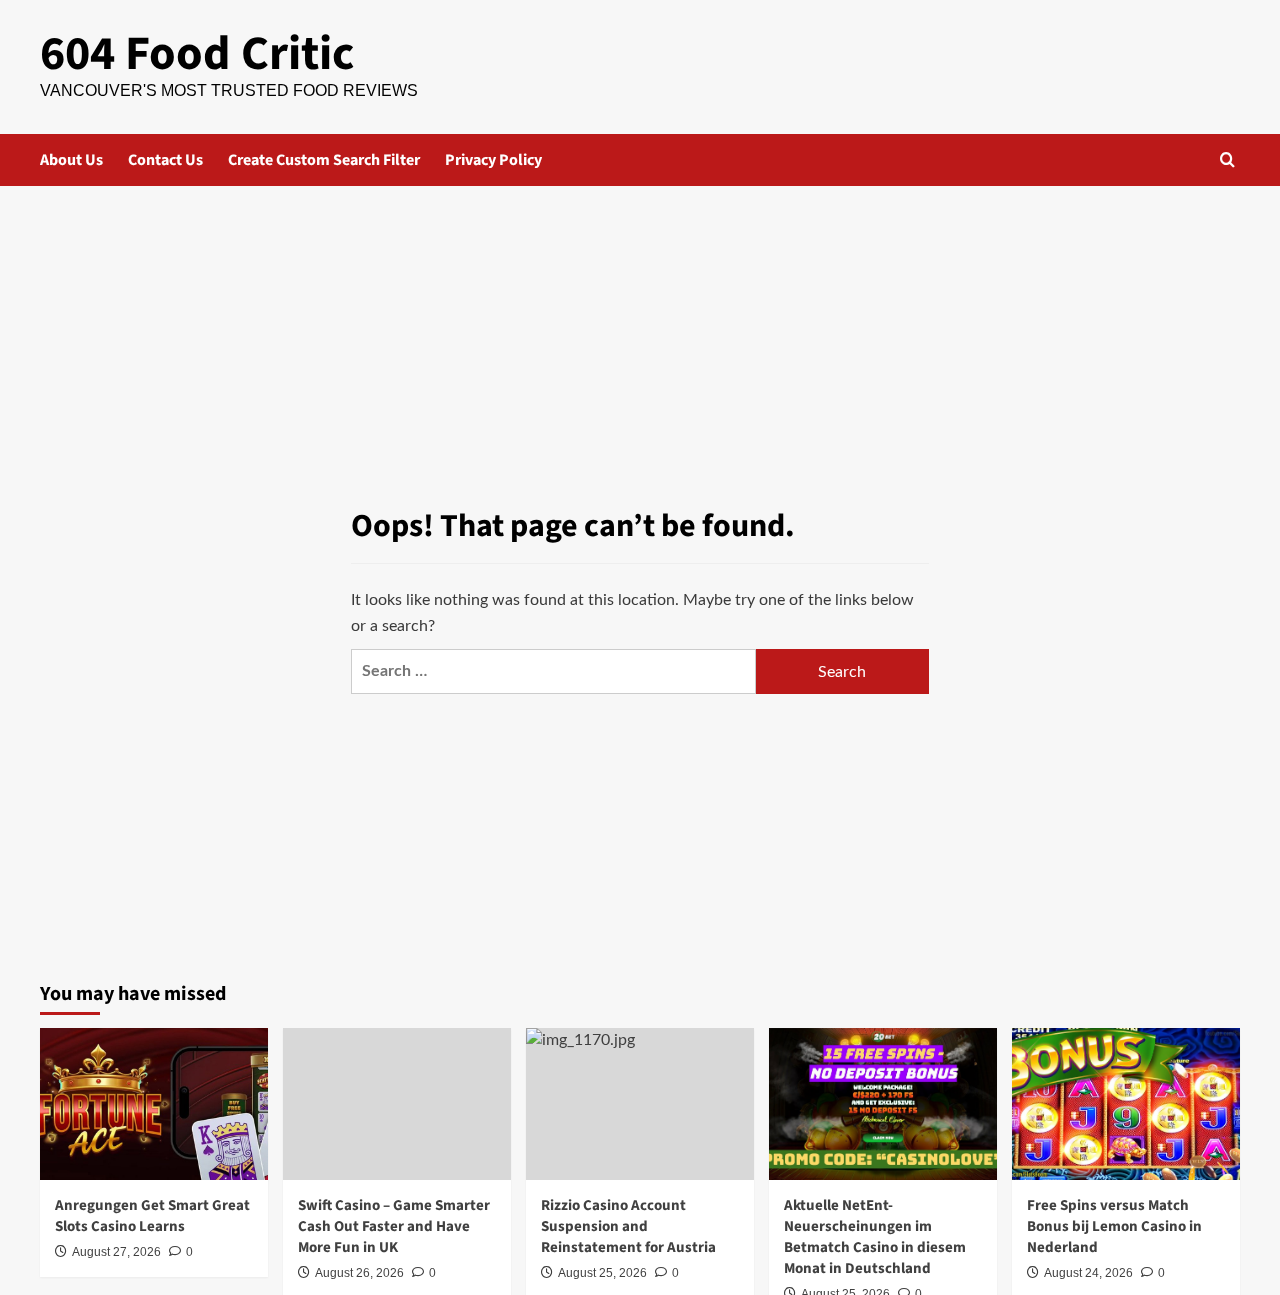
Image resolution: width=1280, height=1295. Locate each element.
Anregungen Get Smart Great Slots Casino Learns (152, 1216)
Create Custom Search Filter (324, 160)
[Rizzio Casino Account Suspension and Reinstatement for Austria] (640, 1104)
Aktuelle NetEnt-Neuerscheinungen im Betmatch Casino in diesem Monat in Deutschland (875, 1237)
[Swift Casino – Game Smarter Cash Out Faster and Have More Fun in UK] (397, 1104)
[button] (1227, 159)
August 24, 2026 (1088, 1273)
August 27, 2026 (116, 1252)
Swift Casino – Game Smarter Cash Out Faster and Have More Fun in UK (394, 1226)
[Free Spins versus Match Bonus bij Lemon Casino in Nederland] (1126, 1104)
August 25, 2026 (602, 1273)
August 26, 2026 (359, 1273)
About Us (71, 160)
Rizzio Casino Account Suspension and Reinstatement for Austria (628, 1226)
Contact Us (165, 160)
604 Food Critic (197, 54)
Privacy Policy (493, 160)
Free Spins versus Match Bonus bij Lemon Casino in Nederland (1114, 1226)
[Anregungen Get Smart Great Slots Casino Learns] (154, 1104)
